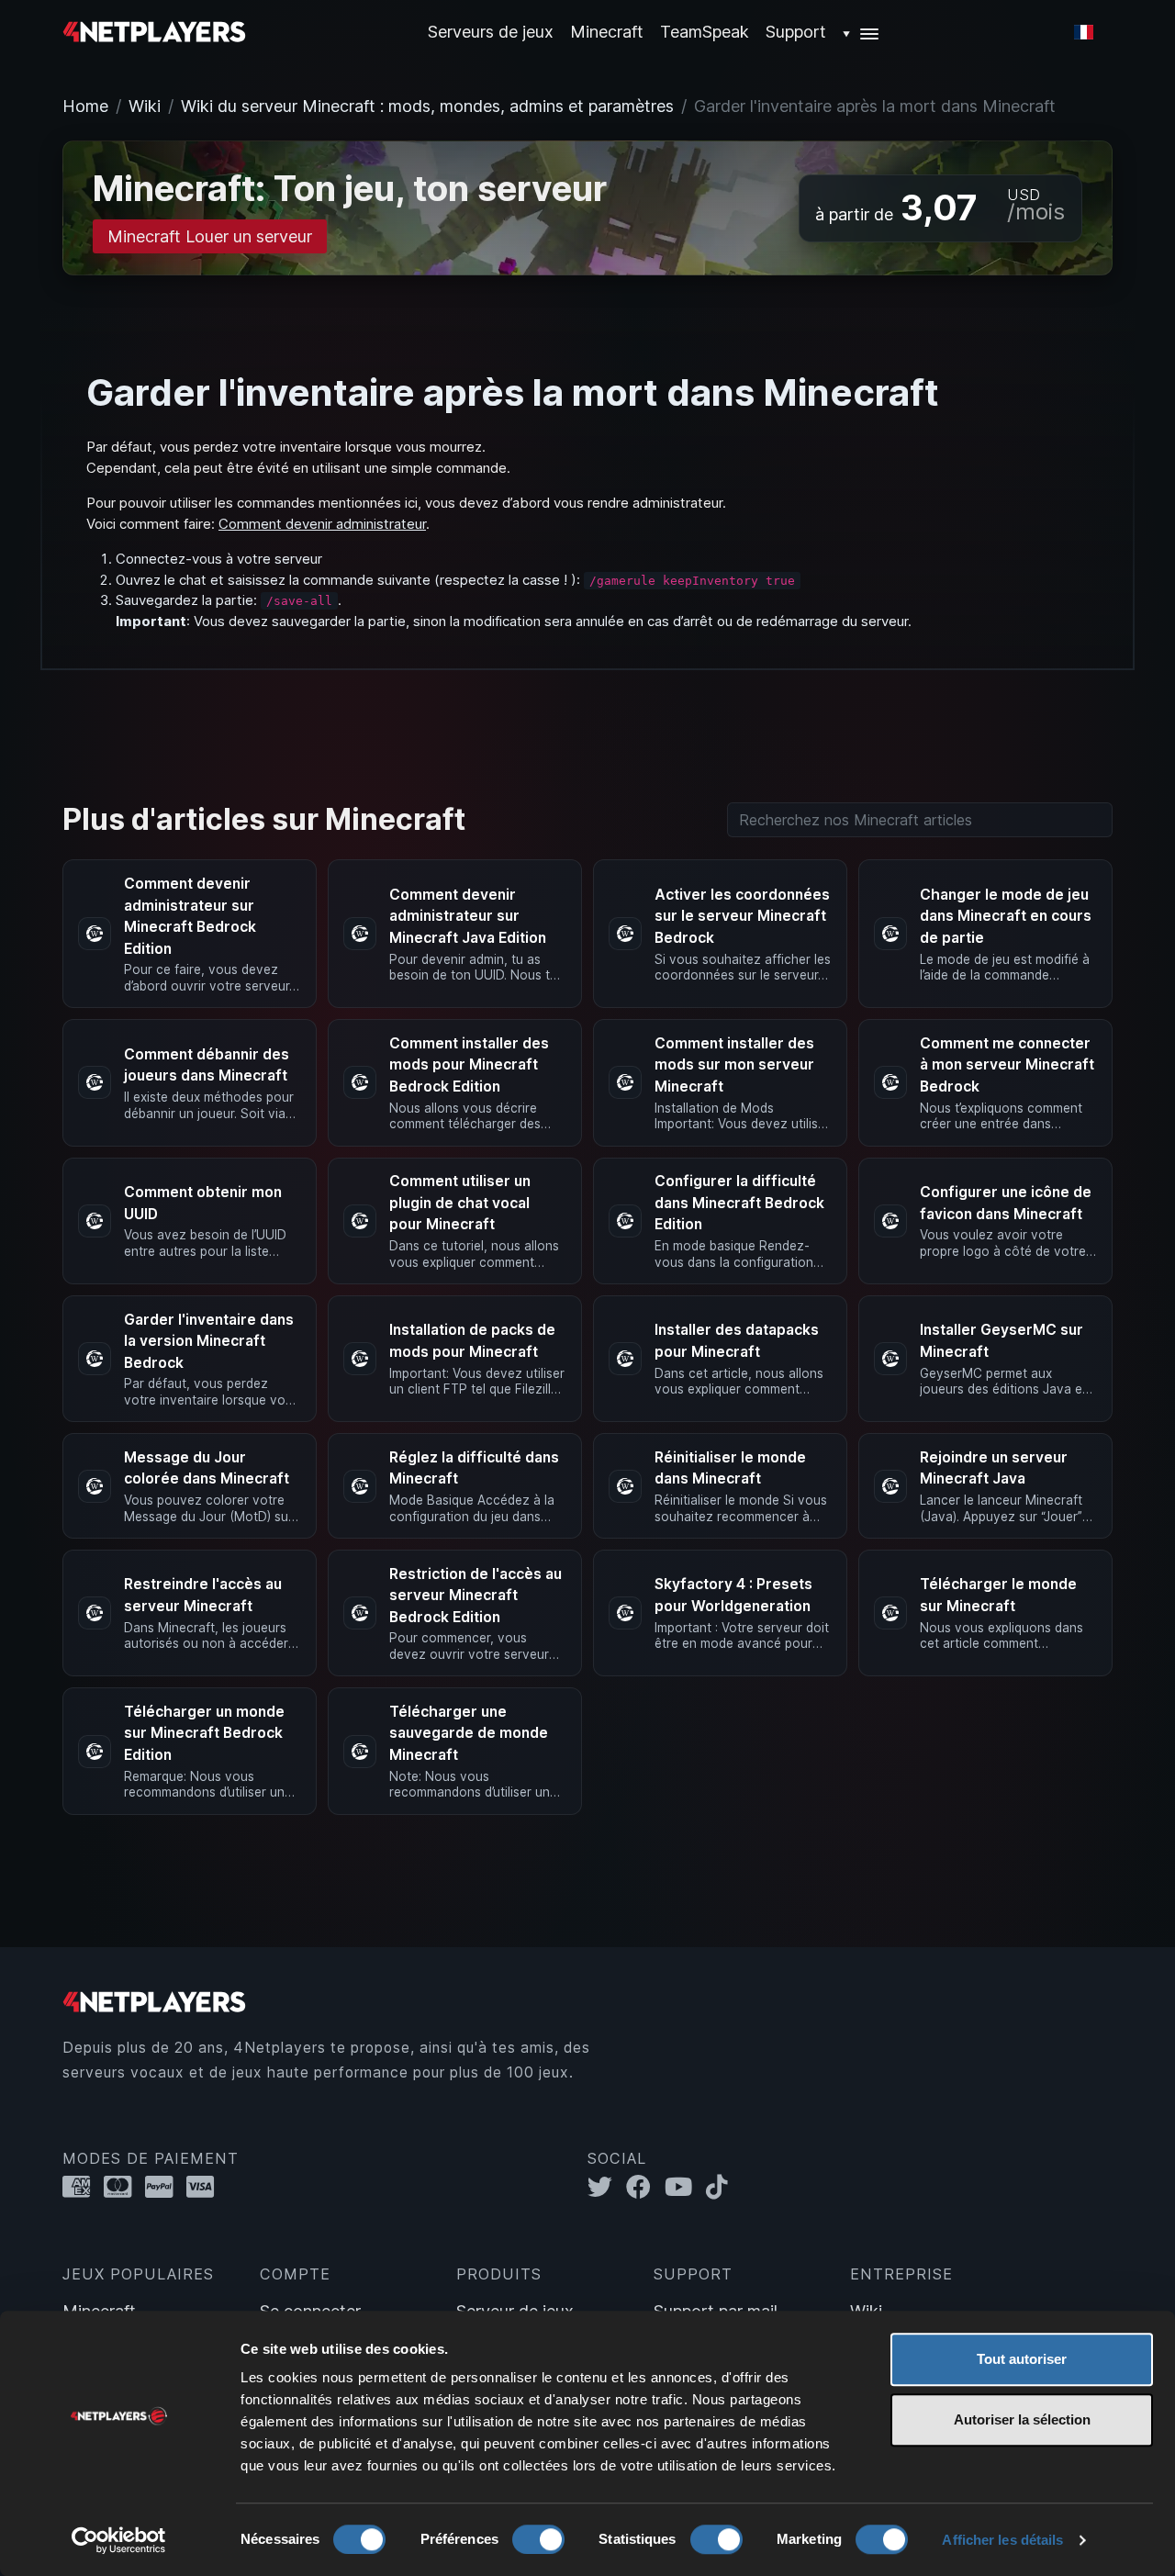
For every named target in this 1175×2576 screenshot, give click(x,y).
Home (85, 106)
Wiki (145, 106)
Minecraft (607, 32)
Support (796, 32)
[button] (862, 32)
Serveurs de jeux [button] (491, 32)
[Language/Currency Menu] (1084, 32)
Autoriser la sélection (1022, 2419)
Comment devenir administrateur (322, 524)
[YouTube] (685, 2187)
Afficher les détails (1002, 2540)
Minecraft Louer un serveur (210, 236)
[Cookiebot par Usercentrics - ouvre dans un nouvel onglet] (119, 2540)
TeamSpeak (705, 32)
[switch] (538, 2539)
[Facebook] (645, 2187)
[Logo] (154, 31)
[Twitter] (607, 2187)
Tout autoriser (1022, 2359)
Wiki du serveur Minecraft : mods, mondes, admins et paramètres (427, 106)
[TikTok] (721, 2187)
